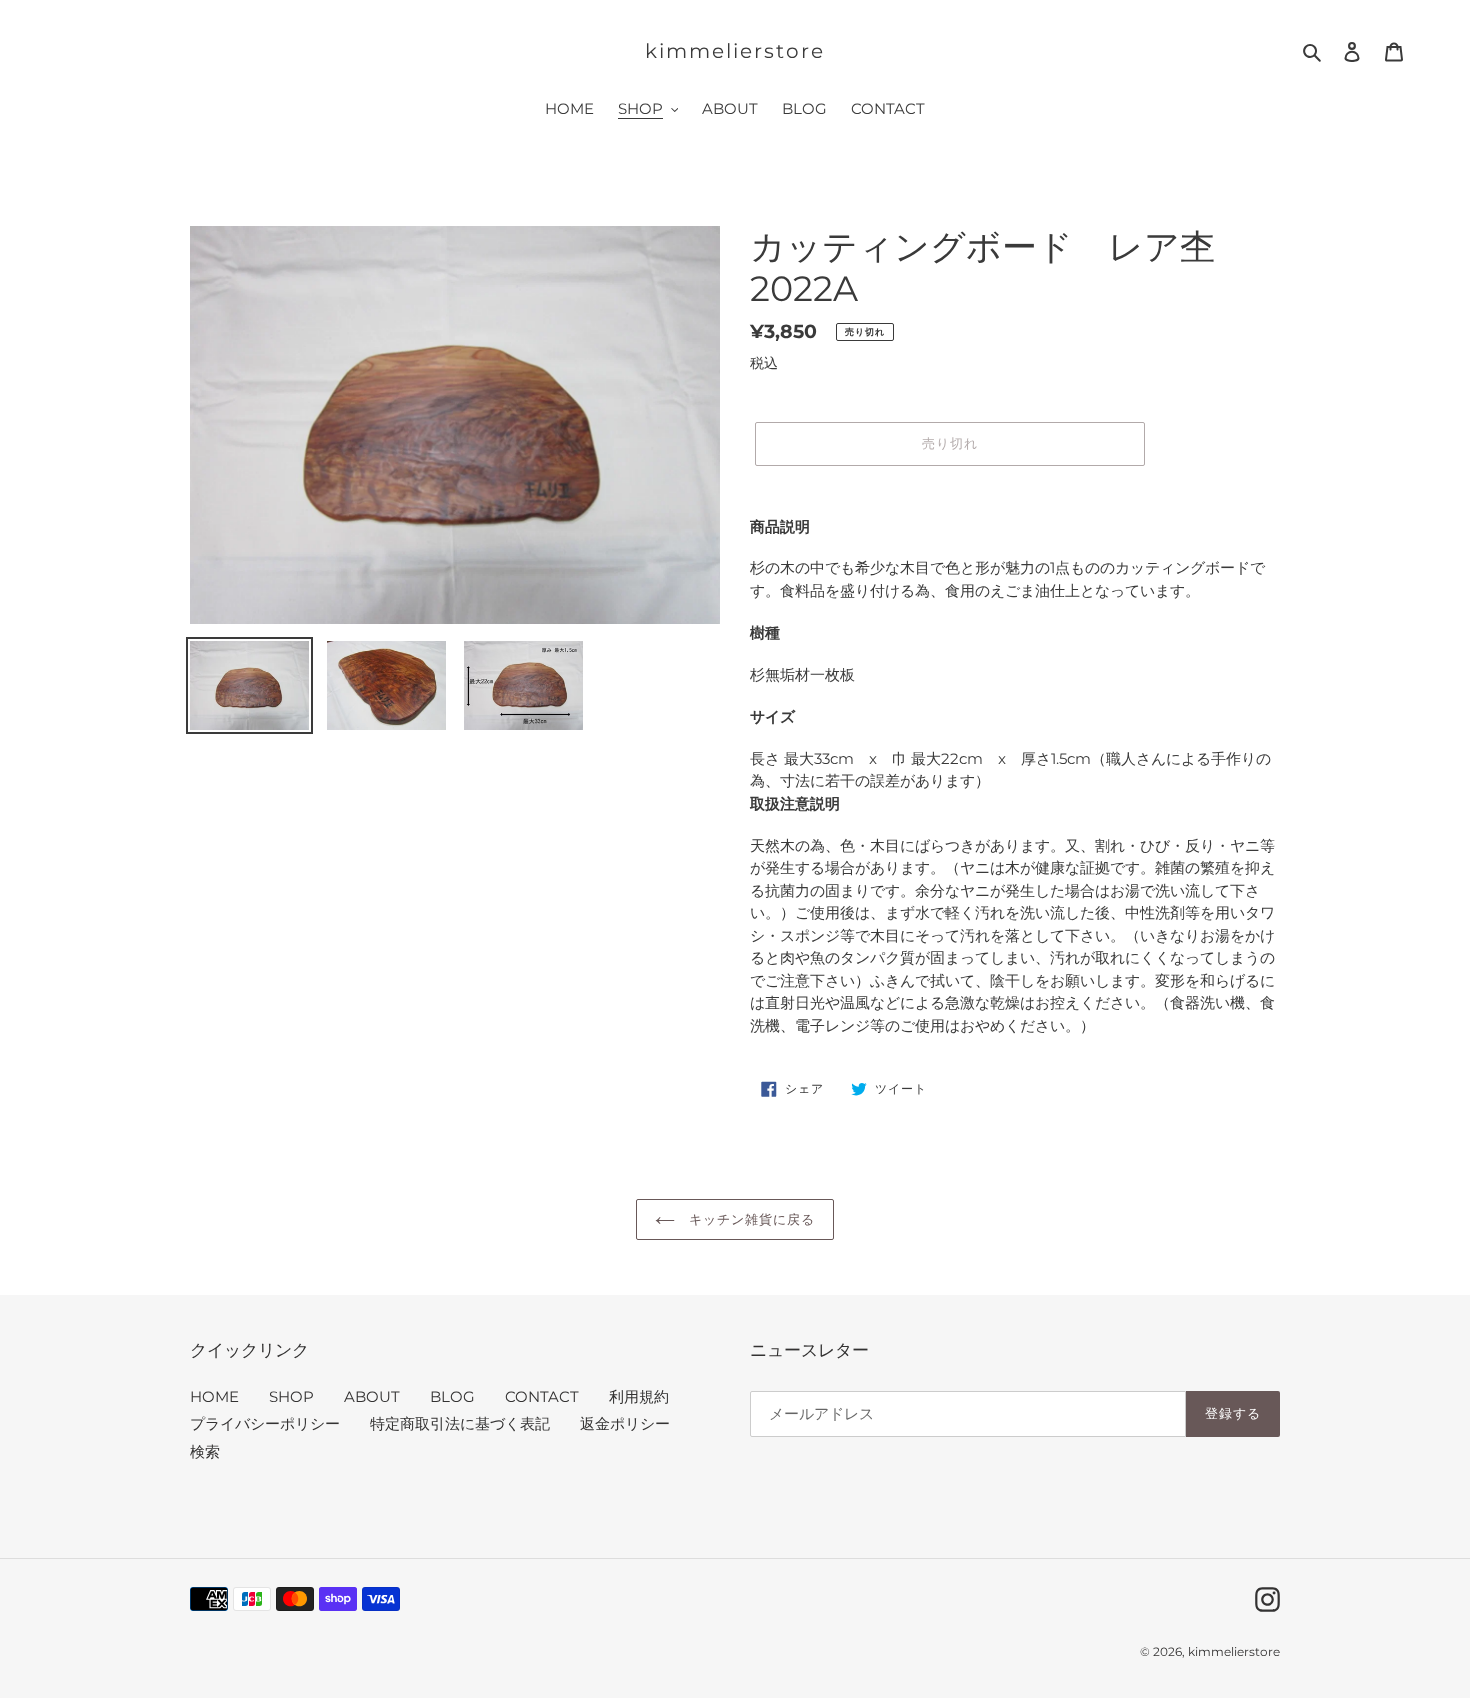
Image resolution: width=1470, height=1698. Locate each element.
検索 (205, 1451)
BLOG (452, 1396)
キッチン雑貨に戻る (750, 1219)
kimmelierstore (735, 51)
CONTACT (542, 1396)
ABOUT (372, 1396)
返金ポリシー (625, 1423)
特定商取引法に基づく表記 (460, 1423)
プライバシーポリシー (265, 1423)
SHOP (291, 1396)
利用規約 (639, 1396)
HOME (214, 1396)
